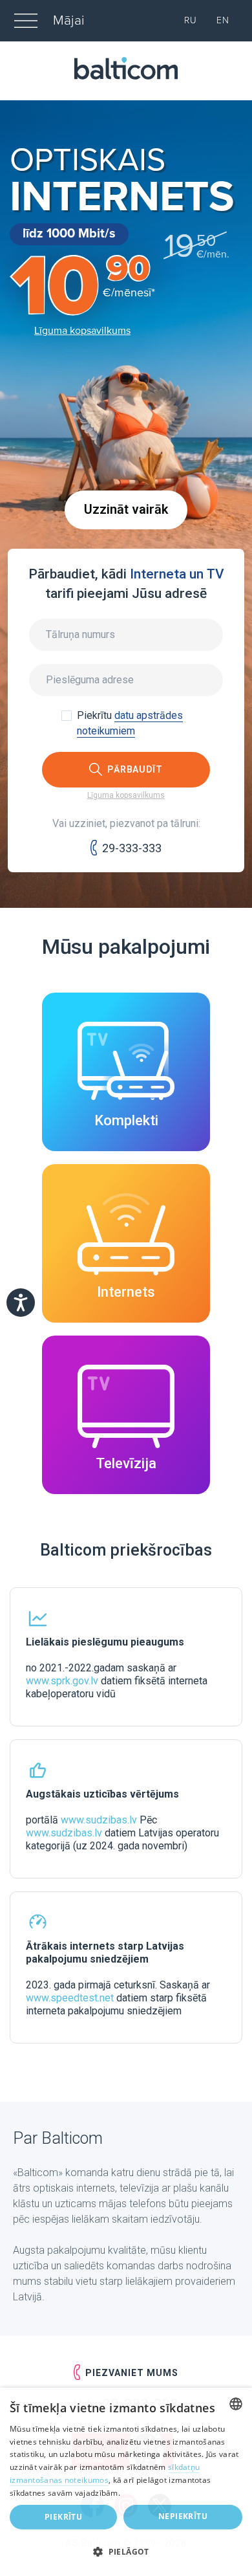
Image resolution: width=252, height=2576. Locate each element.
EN (223, 20)
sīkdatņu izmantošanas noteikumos (105, 2473)
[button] (126, 2552)
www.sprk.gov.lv (62, 1681)
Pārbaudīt (135, 769)
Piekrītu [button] (63, 2517)
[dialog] (126, 2482)
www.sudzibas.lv (99, 1820)
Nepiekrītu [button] (183, 2516)
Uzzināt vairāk (126, 510)
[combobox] (236, 2404)
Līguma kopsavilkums (82, 331)
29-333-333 (132, 848)
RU (191, 20)
